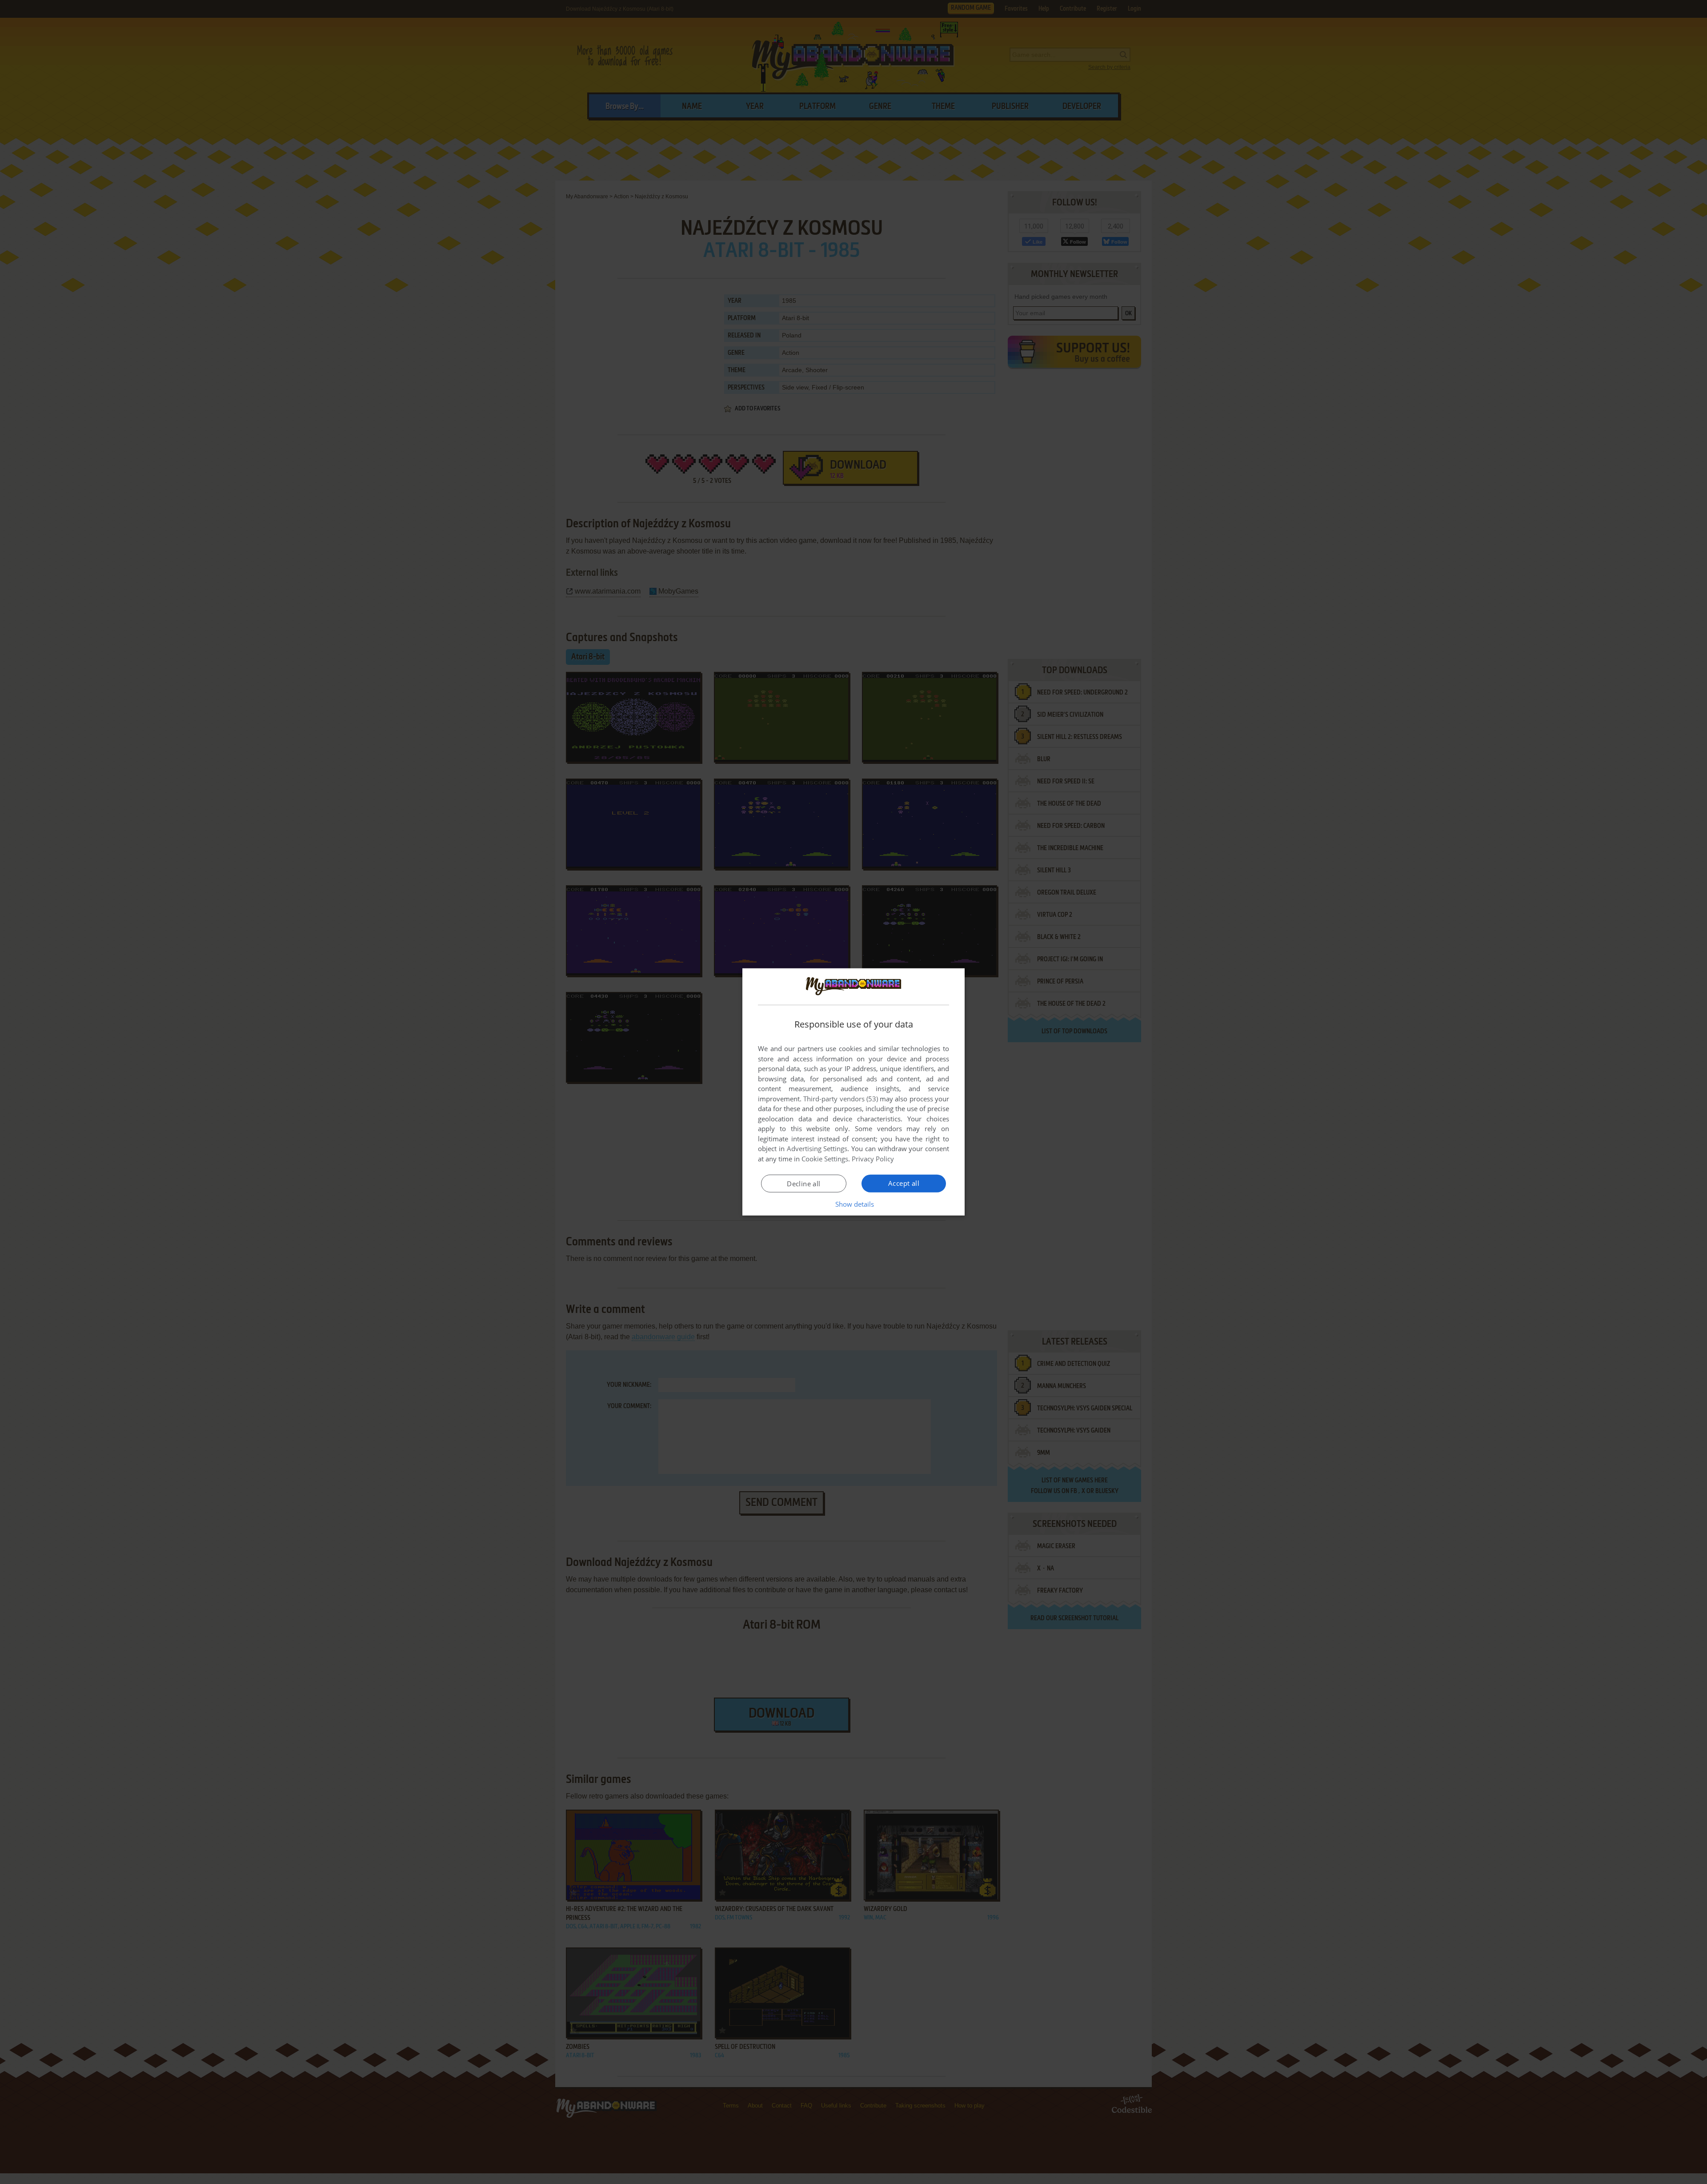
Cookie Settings (825, 1159)
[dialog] (853, 1092)
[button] (854, 1204)
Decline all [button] (803, 1184)
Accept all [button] (904, 1183)
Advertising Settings (817, 1148)
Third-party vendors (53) (841, 1099)
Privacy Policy (873, 1159)
